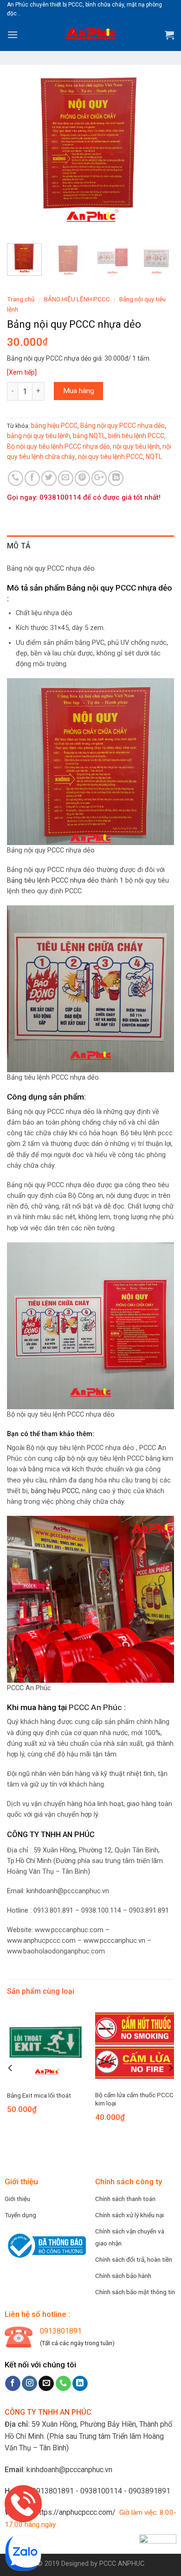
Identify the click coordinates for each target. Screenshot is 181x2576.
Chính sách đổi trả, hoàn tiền (134, 2259)
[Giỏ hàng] (169, 35)
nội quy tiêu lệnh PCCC (110, 457)
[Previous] (22, 153)
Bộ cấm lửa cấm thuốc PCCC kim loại (134, 2099)
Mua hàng (79, 391)
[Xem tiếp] (22, 372)
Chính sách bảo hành (123, 2276)
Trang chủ (21, 299)
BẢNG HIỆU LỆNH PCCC (77, 299)
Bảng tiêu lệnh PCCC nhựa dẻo (53, 881)
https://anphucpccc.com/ (75, 2512)
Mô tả (19, 546)
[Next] (159, 153)
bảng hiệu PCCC (54, 426)
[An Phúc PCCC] (90, 35)
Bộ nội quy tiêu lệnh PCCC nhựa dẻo (58, 446)
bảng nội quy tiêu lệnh (39, 436)
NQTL (154, 457)
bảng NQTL (89, 436)
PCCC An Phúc (95, 1707)
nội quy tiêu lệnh (136, 446)
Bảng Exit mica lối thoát (39, 2095)
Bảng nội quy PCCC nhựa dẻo (123, 426)
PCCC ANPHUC (122, 2564)
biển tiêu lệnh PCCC (136, 436)
